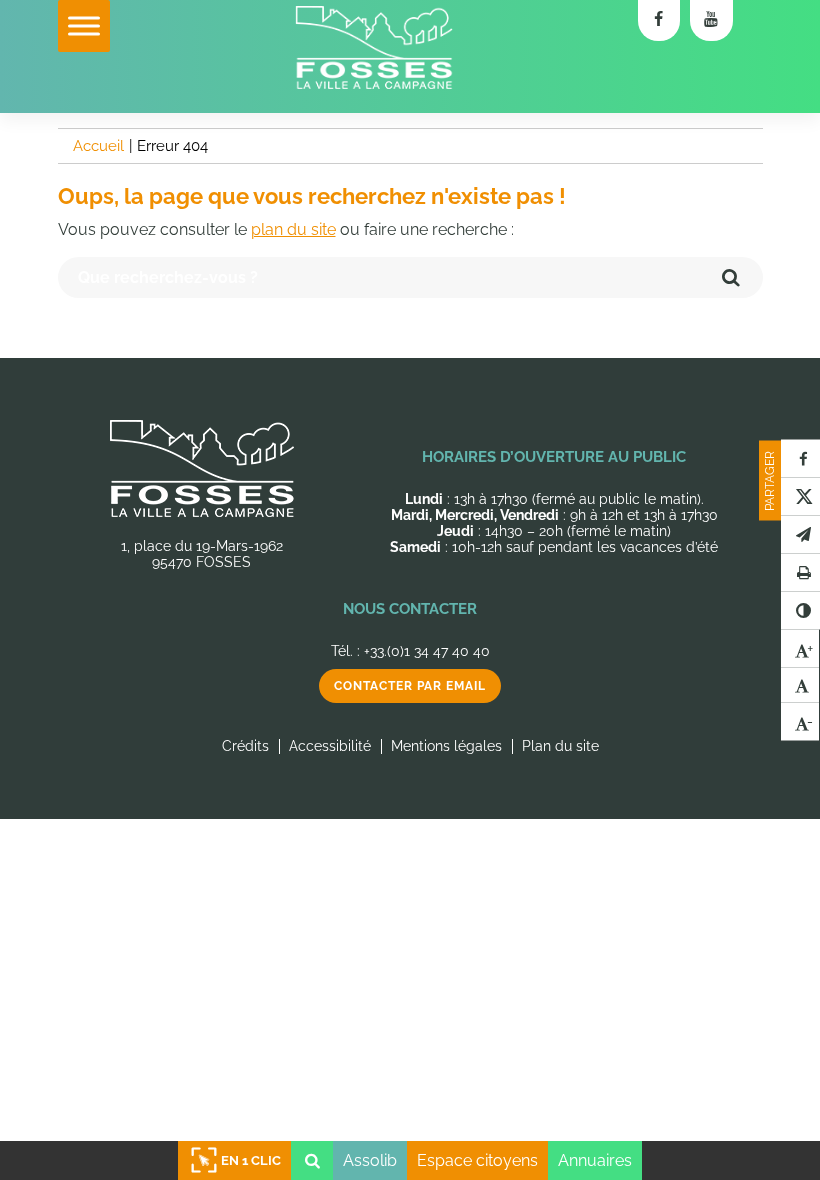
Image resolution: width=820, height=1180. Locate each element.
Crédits (245, 746)
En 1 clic (251, 1160)
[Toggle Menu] (84, 25)
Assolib (370, 1160)
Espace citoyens (477, 1160)
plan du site (293, 229)
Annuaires (595, 1160)
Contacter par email (410, 686)
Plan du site (560, 746)
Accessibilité (330, 746)
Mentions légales (446, 746)
